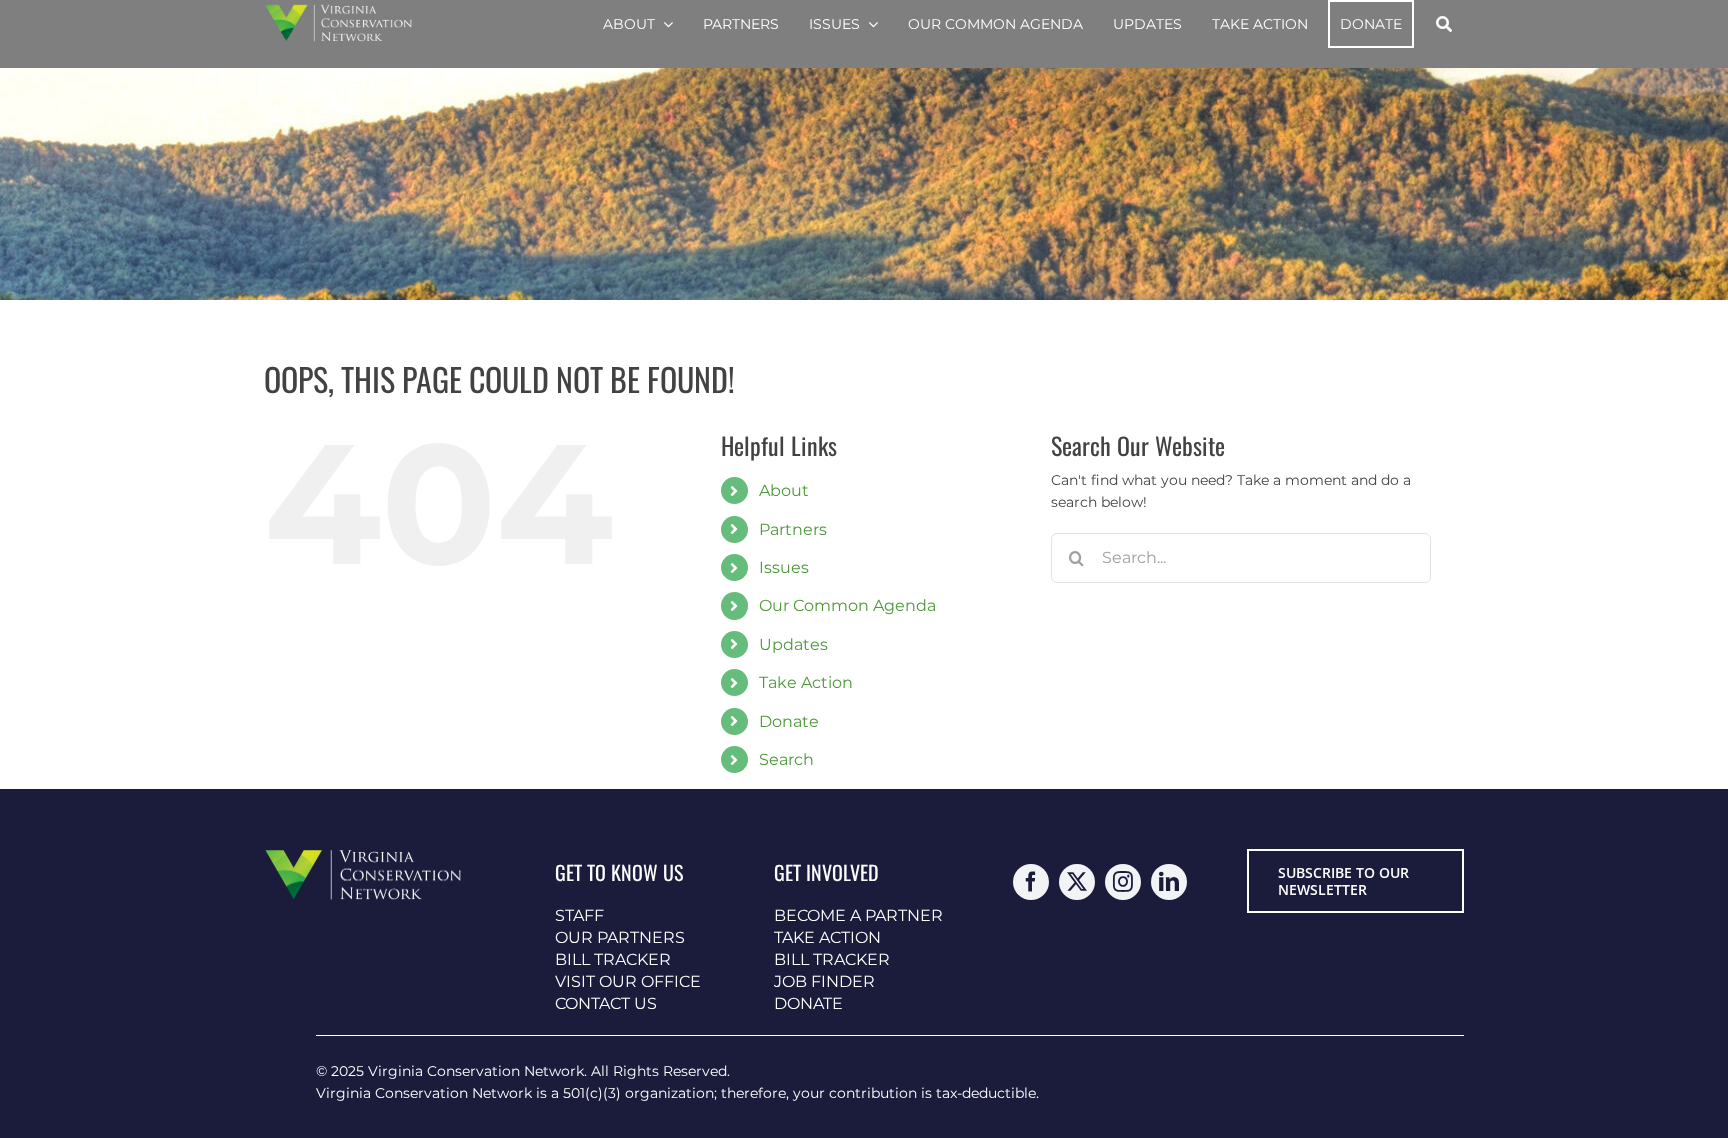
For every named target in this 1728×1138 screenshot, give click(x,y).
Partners (793, 529)
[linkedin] (1169, 882)
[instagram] (1123, 882)
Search (786, 759)
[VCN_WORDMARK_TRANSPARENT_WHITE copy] (339, 11)
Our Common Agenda (847, 605)
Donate (789, 721)
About (784, 490)
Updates (793, 644)
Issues (784, 567)
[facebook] (1031, 882)
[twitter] (1077, 882)
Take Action (806, 682)
